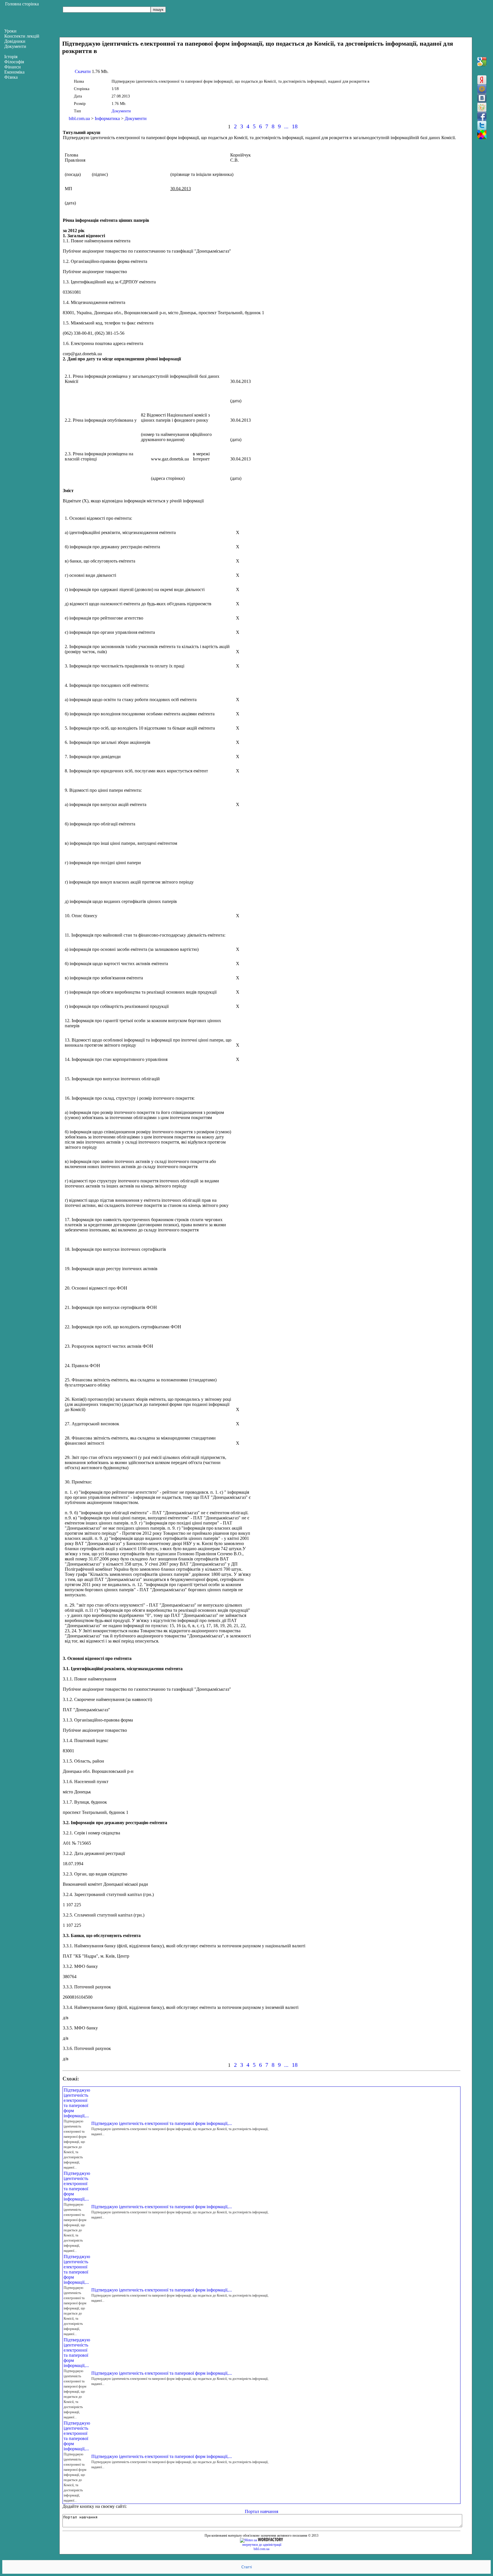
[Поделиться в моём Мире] (482, 89)
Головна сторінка (22, 4)
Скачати (83, 71)
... (286, 126)
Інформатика (107, 118)
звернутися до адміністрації (262, 2545)
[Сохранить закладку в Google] (482, 62)
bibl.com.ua (79, 118)
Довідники (15, 41)
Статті (247, 2567)
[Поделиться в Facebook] (482, 116)
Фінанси (13, 67)
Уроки (10, 31)
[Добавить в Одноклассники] (482, 107)
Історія (11, 57)
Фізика (11, 77)
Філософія (14, 62)
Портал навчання (261, 2511)
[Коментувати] (482, 135)
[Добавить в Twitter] (482, 125)
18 (295, 126)
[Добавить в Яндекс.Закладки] (482, 80)
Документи (121, 111)
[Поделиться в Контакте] (482, 98)
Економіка (14, 72)
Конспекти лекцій (22, 36)
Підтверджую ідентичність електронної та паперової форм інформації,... (77, 2103)
